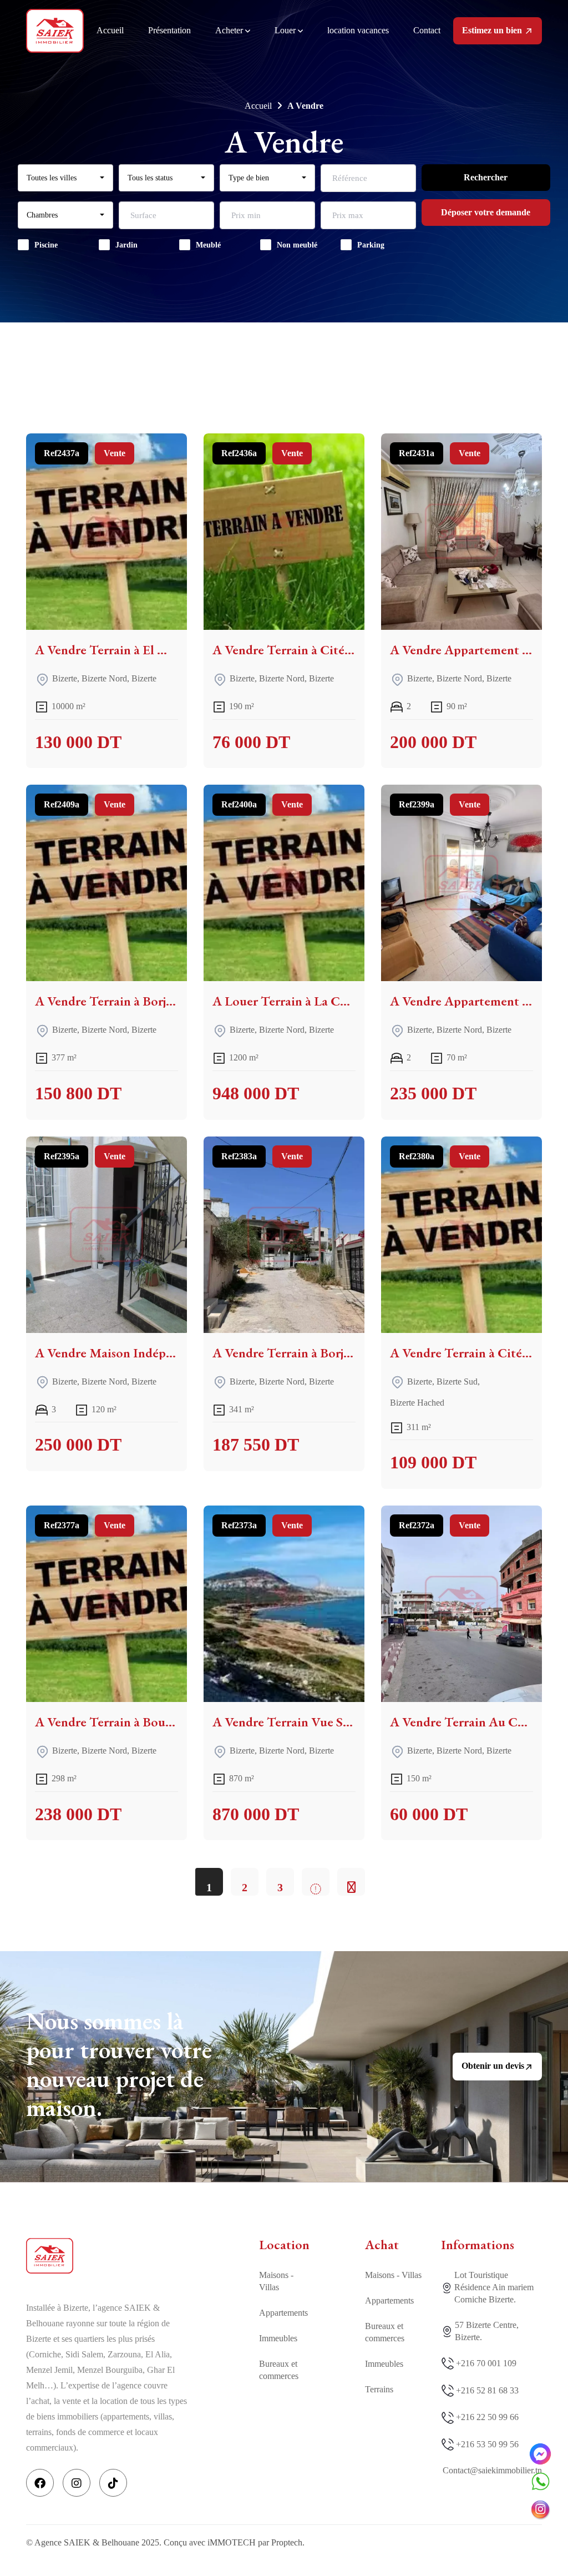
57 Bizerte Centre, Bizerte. (487, 2331)
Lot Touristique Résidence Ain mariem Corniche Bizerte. (494, 2287)
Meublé (208, 245)
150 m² (419, 1778)
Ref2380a (417, 1156)
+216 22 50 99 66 (487, 2417)
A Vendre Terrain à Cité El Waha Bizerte (284, 650)
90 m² (457, 706)
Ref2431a (417, 453)
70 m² (457, 1057)
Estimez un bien (493, 30)
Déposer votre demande (486, 212)
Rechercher (486, 177)
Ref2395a (62, 1156)
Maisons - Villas (276, 2281)
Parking (371, 245)
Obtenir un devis (493, 2066)
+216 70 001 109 (486, 2363)
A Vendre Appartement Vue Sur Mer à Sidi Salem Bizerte (461, 1001)
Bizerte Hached (417, 1403)
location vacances (358, 30)
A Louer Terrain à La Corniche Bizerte (284, 1001)
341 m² (242, 1409)
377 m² (64, 1057)
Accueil (110, 30)
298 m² (64, 1778)
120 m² (104, 1409)
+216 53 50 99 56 (487, 2444)
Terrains (379, 2389)
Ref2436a (239, 453)
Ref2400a (239, 804)
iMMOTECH (232, 2542)
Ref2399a (417, 804)
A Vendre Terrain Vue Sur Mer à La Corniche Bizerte (284, 1722)
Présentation (169, 30)
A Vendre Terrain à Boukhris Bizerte (106, 1722)
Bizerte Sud (457, 1382)
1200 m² (244, 1057)
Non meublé (297, 245)
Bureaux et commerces (279, 2370)
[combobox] (65, 178)
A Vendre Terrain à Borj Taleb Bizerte (284, 1353)
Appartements (283, 2313)
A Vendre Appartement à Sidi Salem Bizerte (461, 650)
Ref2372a (417, 1525)
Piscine (46, 245)
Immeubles (278, 2338)
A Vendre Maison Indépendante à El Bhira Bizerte (106, 1353)
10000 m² (69, 706)
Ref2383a (239, 1156)
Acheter (230, 30)
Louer (286, 30)
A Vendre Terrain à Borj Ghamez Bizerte (106, 1001)
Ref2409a (62, 804)
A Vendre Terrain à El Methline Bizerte (106, 650)
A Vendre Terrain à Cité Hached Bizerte (461, 1353)
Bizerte (65, 679)
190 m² (242, 706)
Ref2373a (239, 1525)
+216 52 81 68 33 (487, 2390)
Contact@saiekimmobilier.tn (492, 2470)
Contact (427, 30)
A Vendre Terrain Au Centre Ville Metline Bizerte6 (461, 1722)
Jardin (126, 245)
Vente (115, 453)
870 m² (242, 1778)
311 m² (419, 1426)
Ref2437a (62, 453)
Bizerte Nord (104, 679)
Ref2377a (62, 1525)
